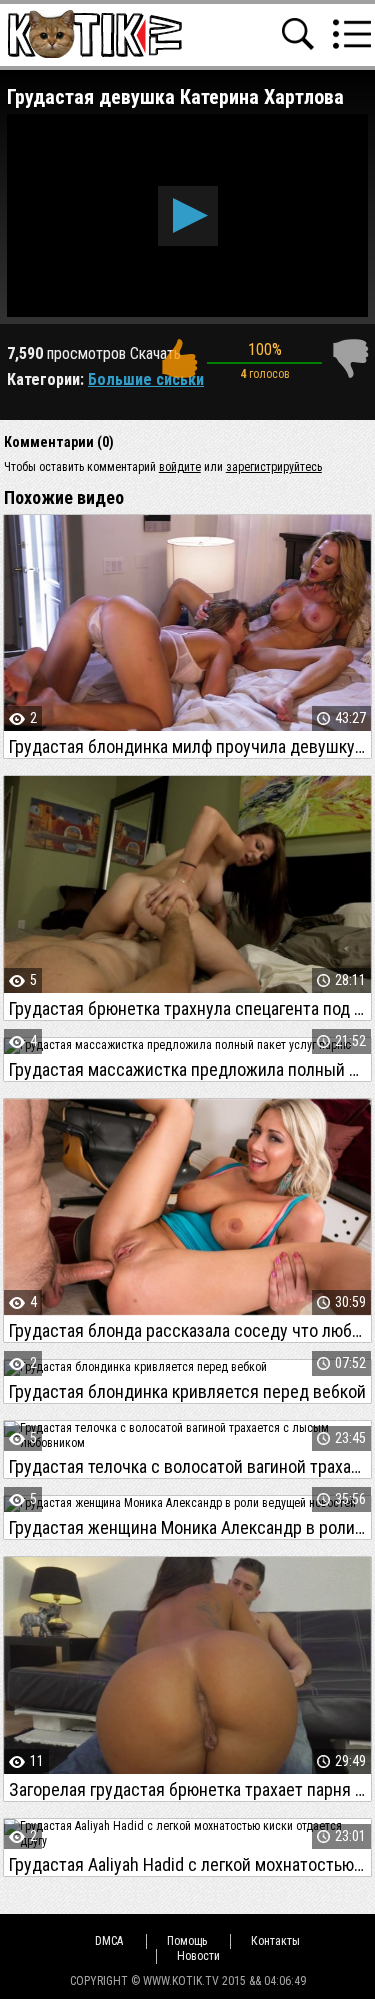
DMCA (109, 1941)
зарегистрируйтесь (274, 467)
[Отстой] (350, 358)
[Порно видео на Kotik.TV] (94, 33)
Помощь (187, 1941)
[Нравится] (179, 358)
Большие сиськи (146, 379)
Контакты (275, 1941)
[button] (188, 216)
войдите (180, 467)
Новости (198, 1956)
